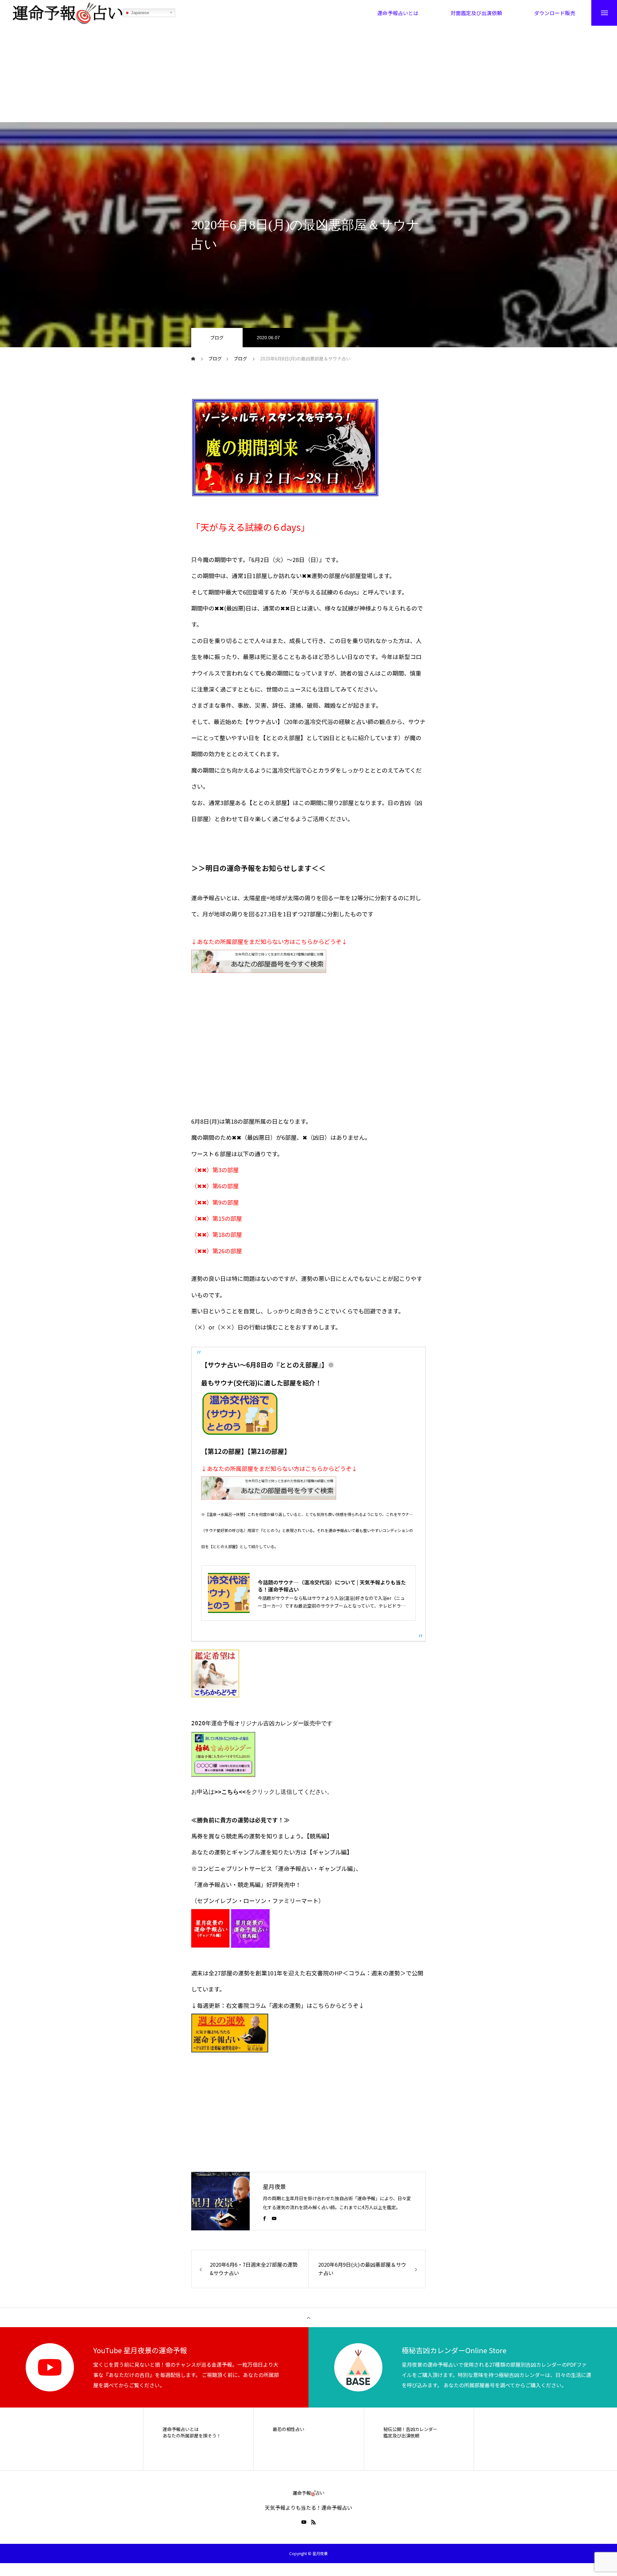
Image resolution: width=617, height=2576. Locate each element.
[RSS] (313, 2522)
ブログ (217, 338)
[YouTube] (274, 2218)
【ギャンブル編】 (330, 1852)
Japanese (139, 13)
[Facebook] (264, 2218)
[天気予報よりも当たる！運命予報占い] (68, 13)
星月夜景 (274, 2186)
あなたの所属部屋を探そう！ (192, 2436)
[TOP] (308, 2317)
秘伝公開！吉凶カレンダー (410, 2429)
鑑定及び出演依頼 (401, 2436)
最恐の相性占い (289, 2429)
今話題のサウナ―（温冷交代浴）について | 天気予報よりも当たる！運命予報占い (332, 1586)
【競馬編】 (320, 1836)
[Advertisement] (308, 74)
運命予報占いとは (181, 2429)
